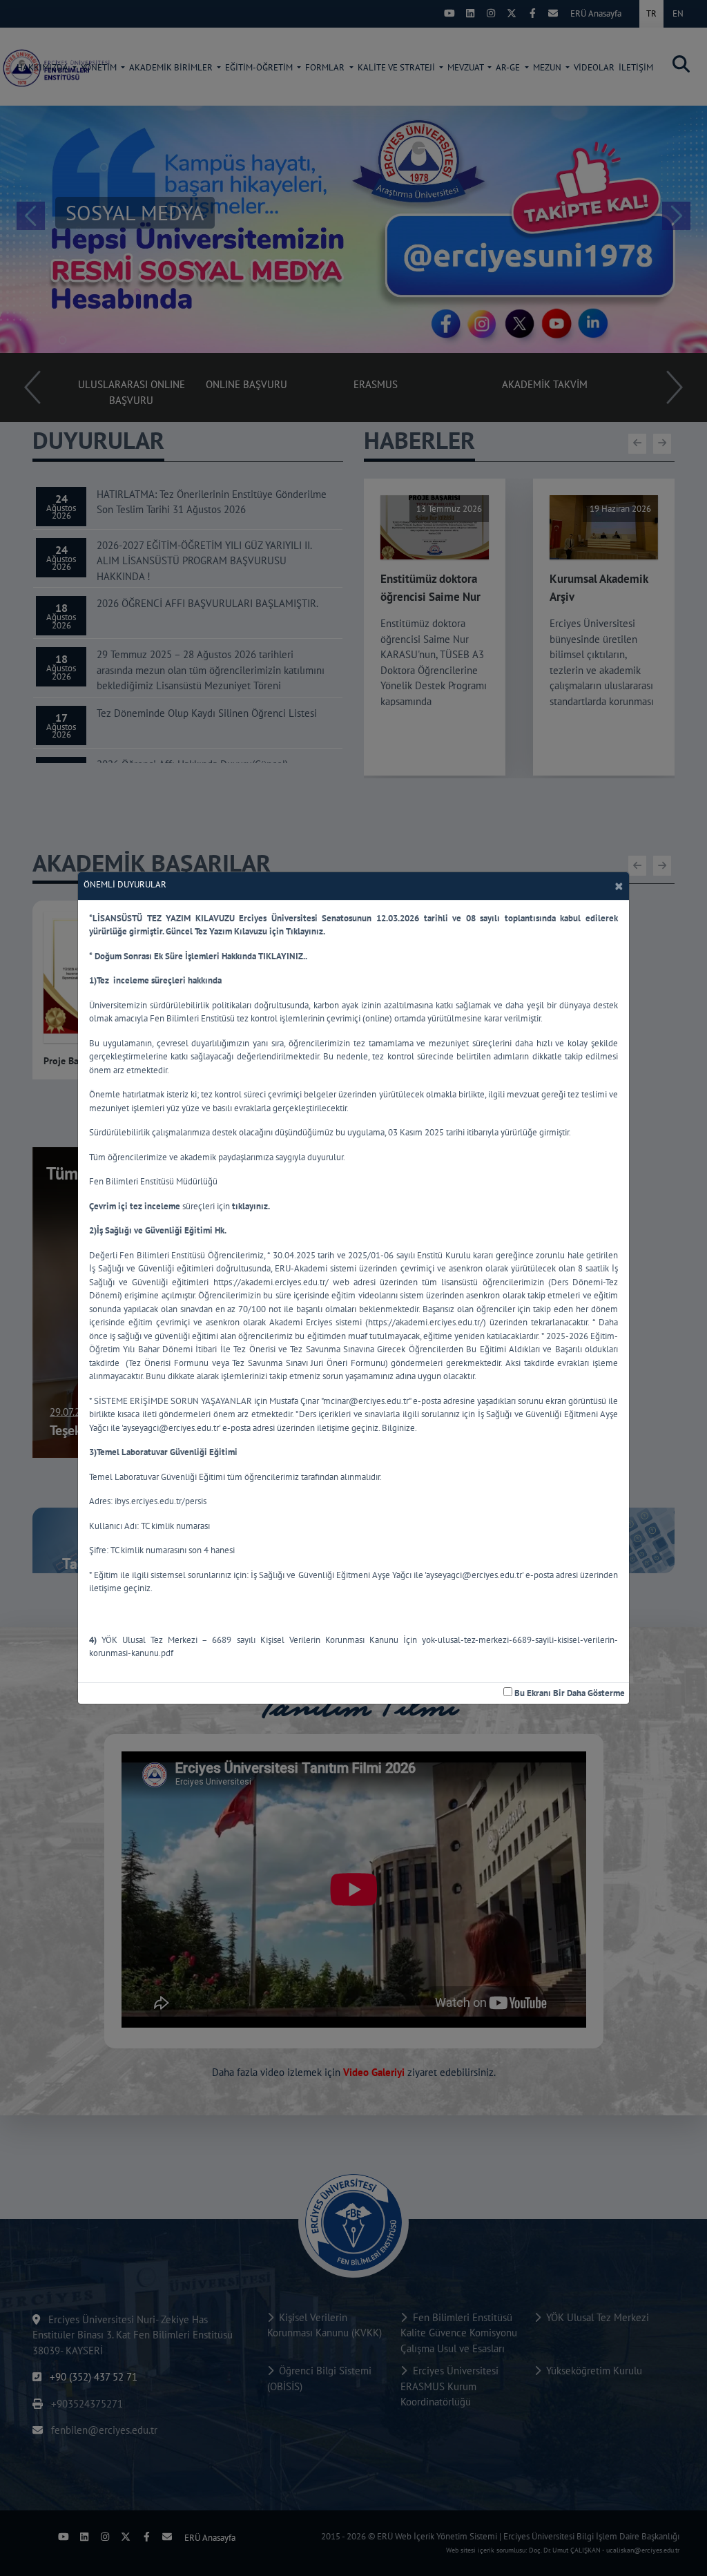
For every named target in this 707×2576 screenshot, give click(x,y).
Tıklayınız (304, 931)
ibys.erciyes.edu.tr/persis (161, 1501)
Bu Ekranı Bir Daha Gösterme (569, 1693)
